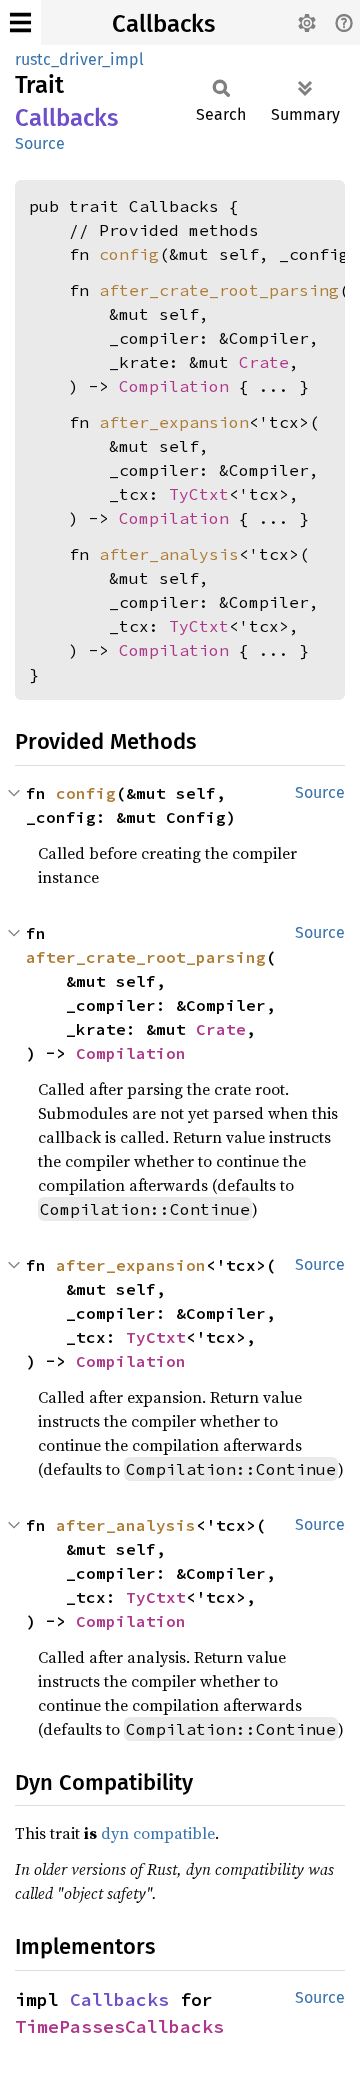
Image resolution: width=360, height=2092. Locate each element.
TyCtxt (199, 494)
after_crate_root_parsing (219, 290)
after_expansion (174, 422)
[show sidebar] (20, 22)
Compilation (174, 386)
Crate (264, 362)
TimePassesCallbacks (119, 2026)
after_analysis (169, 554)
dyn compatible (158, 1833)
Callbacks (163, 24)
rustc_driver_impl (79, 59)
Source (40, 143)
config (129, 254)
